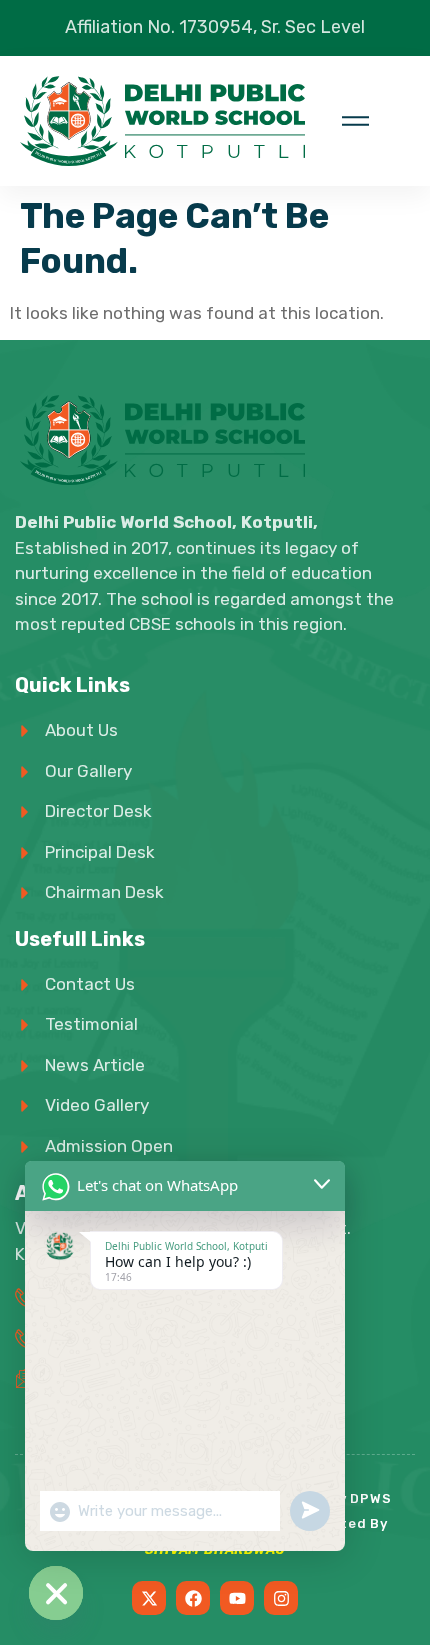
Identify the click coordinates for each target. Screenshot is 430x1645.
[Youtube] (237, 1598)
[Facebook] (193, 1598)
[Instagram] (281, 1598)
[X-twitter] (149, 1598)
